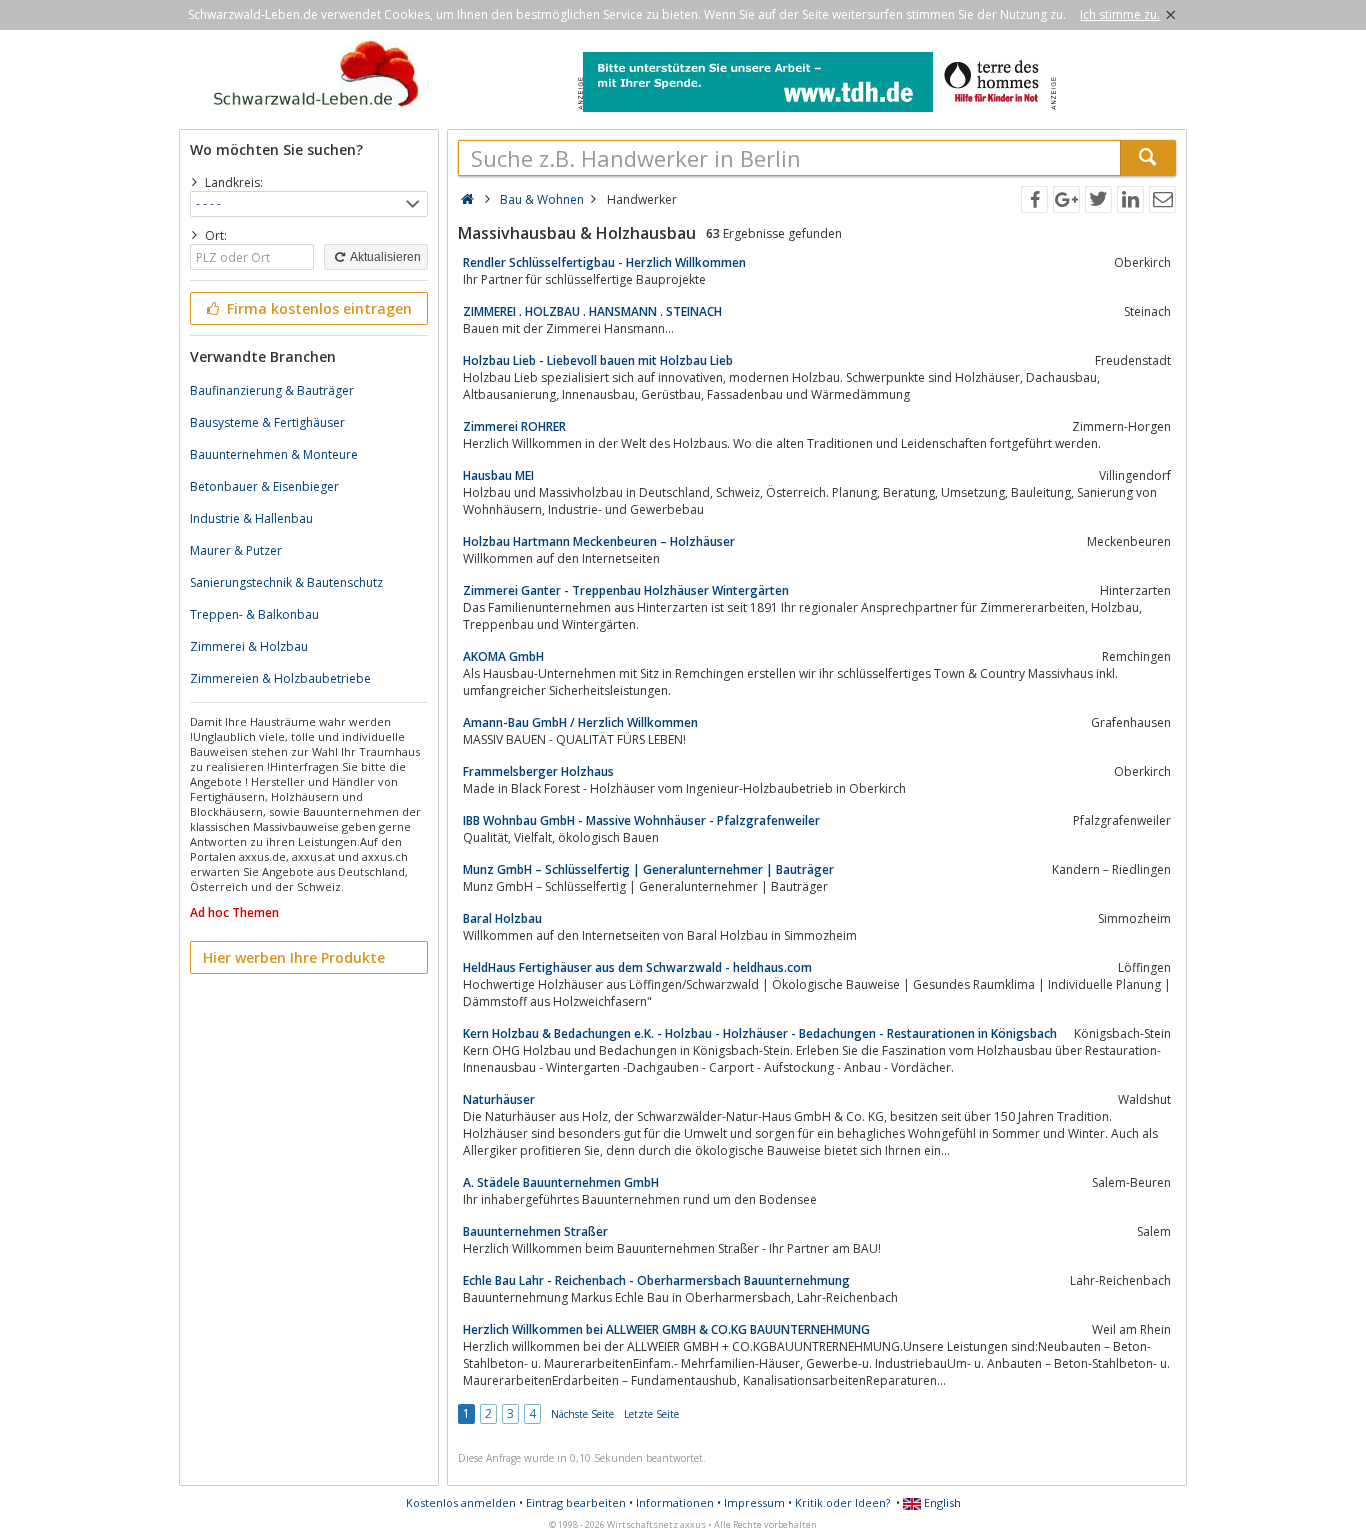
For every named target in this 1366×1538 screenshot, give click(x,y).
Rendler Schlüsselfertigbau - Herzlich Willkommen (604, 262)
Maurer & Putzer (236, 550)
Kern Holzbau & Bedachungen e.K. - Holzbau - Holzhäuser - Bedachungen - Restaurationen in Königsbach (760, 1033)
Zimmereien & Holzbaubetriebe (280, 678)
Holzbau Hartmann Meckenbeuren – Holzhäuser (599, 541)
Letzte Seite (651, 1414)
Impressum (754, 1502)
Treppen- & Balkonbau (254, 614)
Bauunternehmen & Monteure (274, 454)
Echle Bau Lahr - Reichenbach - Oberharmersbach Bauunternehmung (656, 1280)
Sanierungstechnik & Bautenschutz (286, 582)
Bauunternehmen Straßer (535, 1231)
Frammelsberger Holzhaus (538, 771)
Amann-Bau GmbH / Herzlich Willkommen (580, 722)
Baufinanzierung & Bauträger (272, 390)
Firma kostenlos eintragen (317, 308)
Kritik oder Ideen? (842, 1502)
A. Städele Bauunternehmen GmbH (561, 1182)
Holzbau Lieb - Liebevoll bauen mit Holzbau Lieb (598, 360)
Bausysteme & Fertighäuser (267, 422)
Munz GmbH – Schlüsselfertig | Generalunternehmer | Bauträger (648, 869)
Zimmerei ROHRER (514, 426)
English (941, 1502)
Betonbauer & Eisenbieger (264, 486)
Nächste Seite (582, 1414)
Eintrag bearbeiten (576, 1502)
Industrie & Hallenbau (251, 518)
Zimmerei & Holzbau (249, 646)
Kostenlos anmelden (461, 1502)
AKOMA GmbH (503, 656)
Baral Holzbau (502, 918)
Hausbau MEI (498, 475)
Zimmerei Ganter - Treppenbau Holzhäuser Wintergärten (626, 590)
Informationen (675, 1502)
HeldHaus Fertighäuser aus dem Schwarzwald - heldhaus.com (637, 967)
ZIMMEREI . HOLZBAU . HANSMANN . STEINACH (592, 311)
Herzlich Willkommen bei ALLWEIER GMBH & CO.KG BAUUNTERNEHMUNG (666, 1329)
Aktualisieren (384, 257)
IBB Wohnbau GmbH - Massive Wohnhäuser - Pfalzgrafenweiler (641, 820)
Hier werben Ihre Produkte (294, 957)
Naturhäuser (499, 1099)
